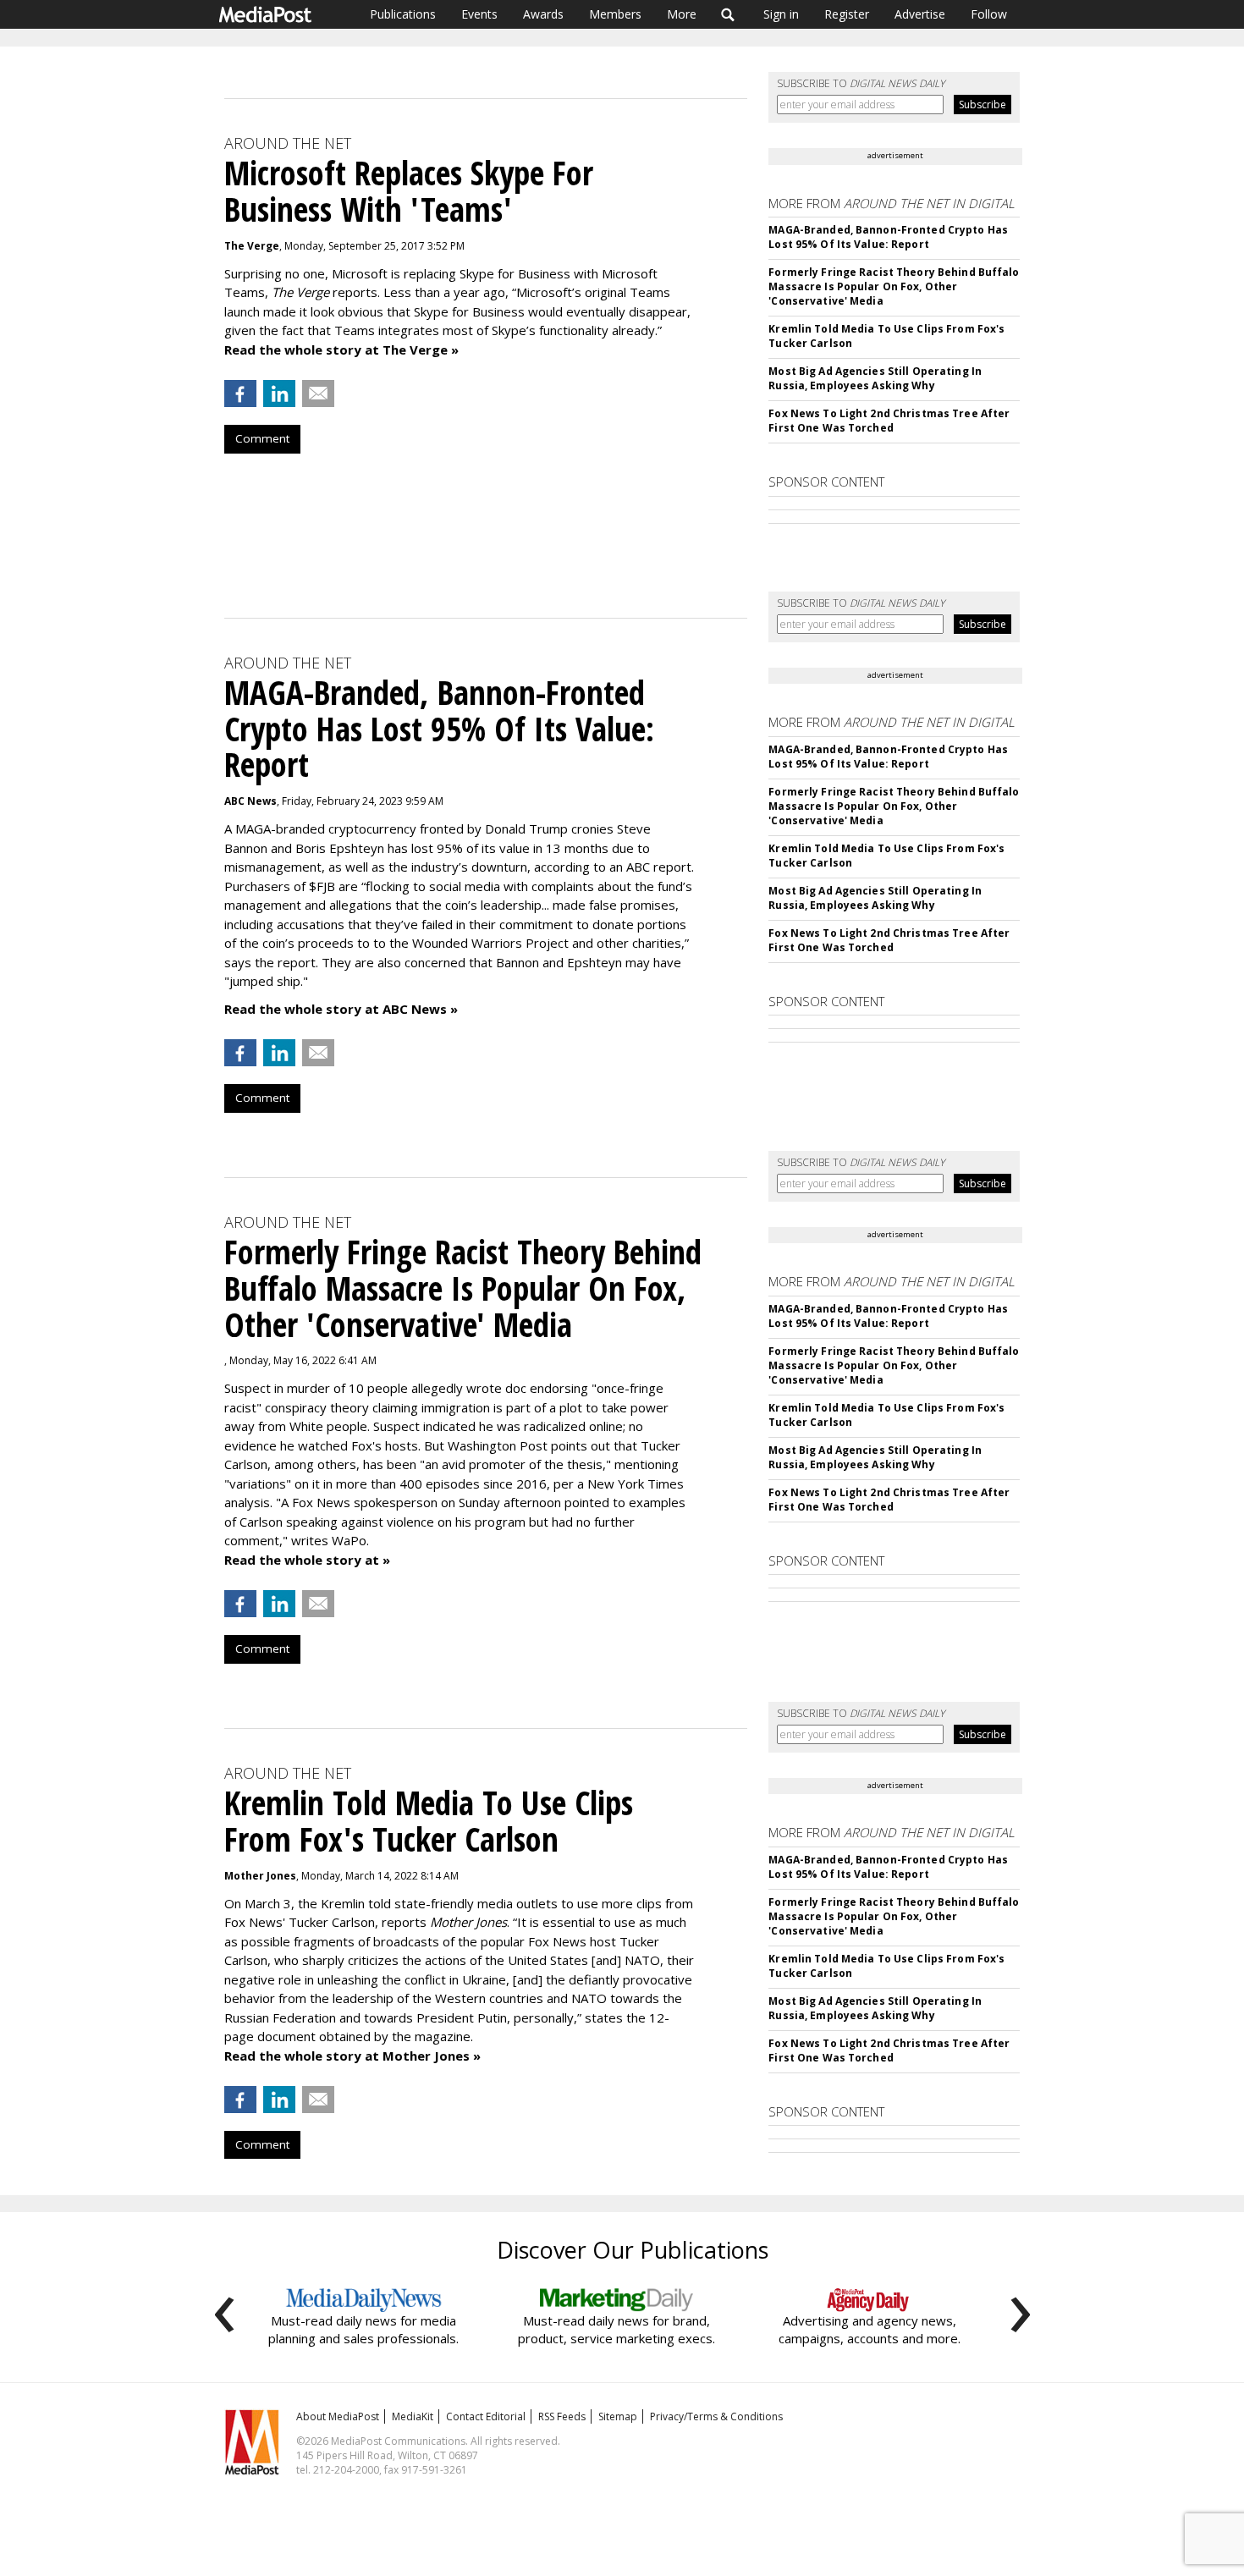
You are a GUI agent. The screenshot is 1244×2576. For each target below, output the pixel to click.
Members (615, 14)
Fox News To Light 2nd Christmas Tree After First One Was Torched (889, 421)
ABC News (250, 801)
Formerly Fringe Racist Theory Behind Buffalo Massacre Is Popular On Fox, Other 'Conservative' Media (894, 286)
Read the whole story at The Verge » (341, 350)
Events (479, 14)
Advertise (920, 14)
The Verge (252, 246)
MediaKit (413, 2416)
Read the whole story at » (307, 1560)
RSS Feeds (562, 2416)
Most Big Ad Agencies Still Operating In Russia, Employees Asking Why (875, 378)
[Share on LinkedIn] (279, 394)
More (682, 14)
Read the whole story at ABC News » (341, 1009)
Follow (989, 14)
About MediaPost (338, 2416)
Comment (262, 438)
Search (728, 14)
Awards (543, 14)
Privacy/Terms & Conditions (716, 2416)
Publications (403, 14)
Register (847, 14)
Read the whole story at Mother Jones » (352, 2056)
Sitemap (618, 2416)
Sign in (781, 14)
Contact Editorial (486, 2416)
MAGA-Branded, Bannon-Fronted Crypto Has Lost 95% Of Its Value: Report (888, 237)
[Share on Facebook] (240, 394)
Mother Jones (260, 1876)
